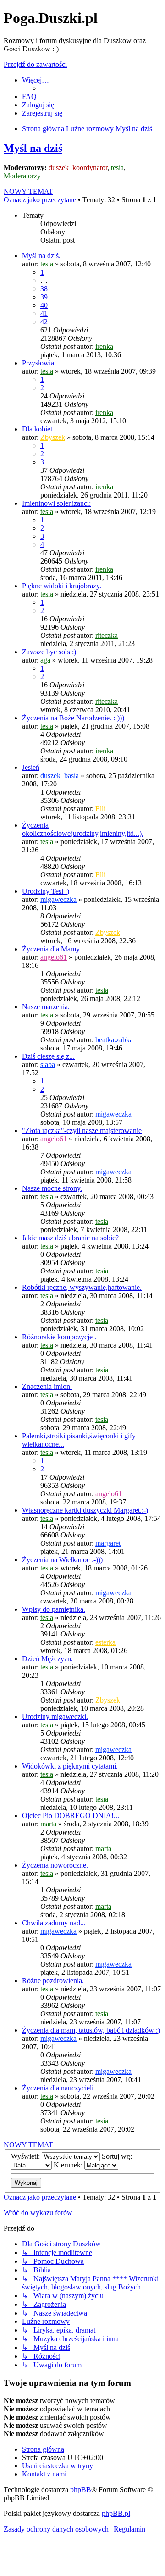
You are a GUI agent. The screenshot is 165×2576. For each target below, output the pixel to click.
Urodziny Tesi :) (46, 891)
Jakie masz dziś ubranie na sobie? (70, 1238)
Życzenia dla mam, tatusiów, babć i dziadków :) (91, 2030)
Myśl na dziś (33, 148)
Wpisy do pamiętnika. (54, 1609)
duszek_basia (60, 776)
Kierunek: (69, 2165)
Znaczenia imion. (47, 1386)
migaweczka (58, 899)
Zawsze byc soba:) (49, 652)
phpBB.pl (116, 2513)
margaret (108, 1543)
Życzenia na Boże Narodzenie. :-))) (73, 718)
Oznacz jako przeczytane (40, 200)
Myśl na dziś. (41, 256)
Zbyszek (53, 437)
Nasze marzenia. (46, 1007)
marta (48, 1824)
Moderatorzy (22, 176)
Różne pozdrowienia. (53, 1981)
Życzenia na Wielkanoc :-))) (62, 1560)
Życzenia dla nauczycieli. (59, 2088)
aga (45, 660)
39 (44, 297)
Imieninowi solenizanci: (56, 503)
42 (44, 322)
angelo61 (54, 957)
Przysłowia (38, 363)
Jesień (31, 767)
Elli (100, 809)
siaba (48, 1064)
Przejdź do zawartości (35, 64)
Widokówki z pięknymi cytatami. (70, 1766)
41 (44, 313)
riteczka (107, 635)
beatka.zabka (114, 1040)
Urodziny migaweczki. (55, 1716)
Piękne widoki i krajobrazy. (62, 586)
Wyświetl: (26, 2156)
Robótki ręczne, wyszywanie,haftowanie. (82, 1287)
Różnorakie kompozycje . (59, 1337)
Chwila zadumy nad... (54, 1923)
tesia (117, 168)
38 (44, 289)
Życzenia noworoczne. (55, 1865)
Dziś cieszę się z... (48, 1056)
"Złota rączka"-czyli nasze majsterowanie (82, 1130)
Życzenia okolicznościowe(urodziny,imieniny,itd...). (83, 829)
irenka (104, 346)
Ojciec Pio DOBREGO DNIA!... (71, 1816)
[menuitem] (29, 97)
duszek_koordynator (78, 168)
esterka (105, 1642)
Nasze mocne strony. (52, 1188)
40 (44, 305)
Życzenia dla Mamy (51, 949)
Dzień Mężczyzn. (47, 1659)
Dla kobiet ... (41, 429)
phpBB (81, 2490)
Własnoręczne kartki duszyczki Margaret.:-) (85, 1510)
